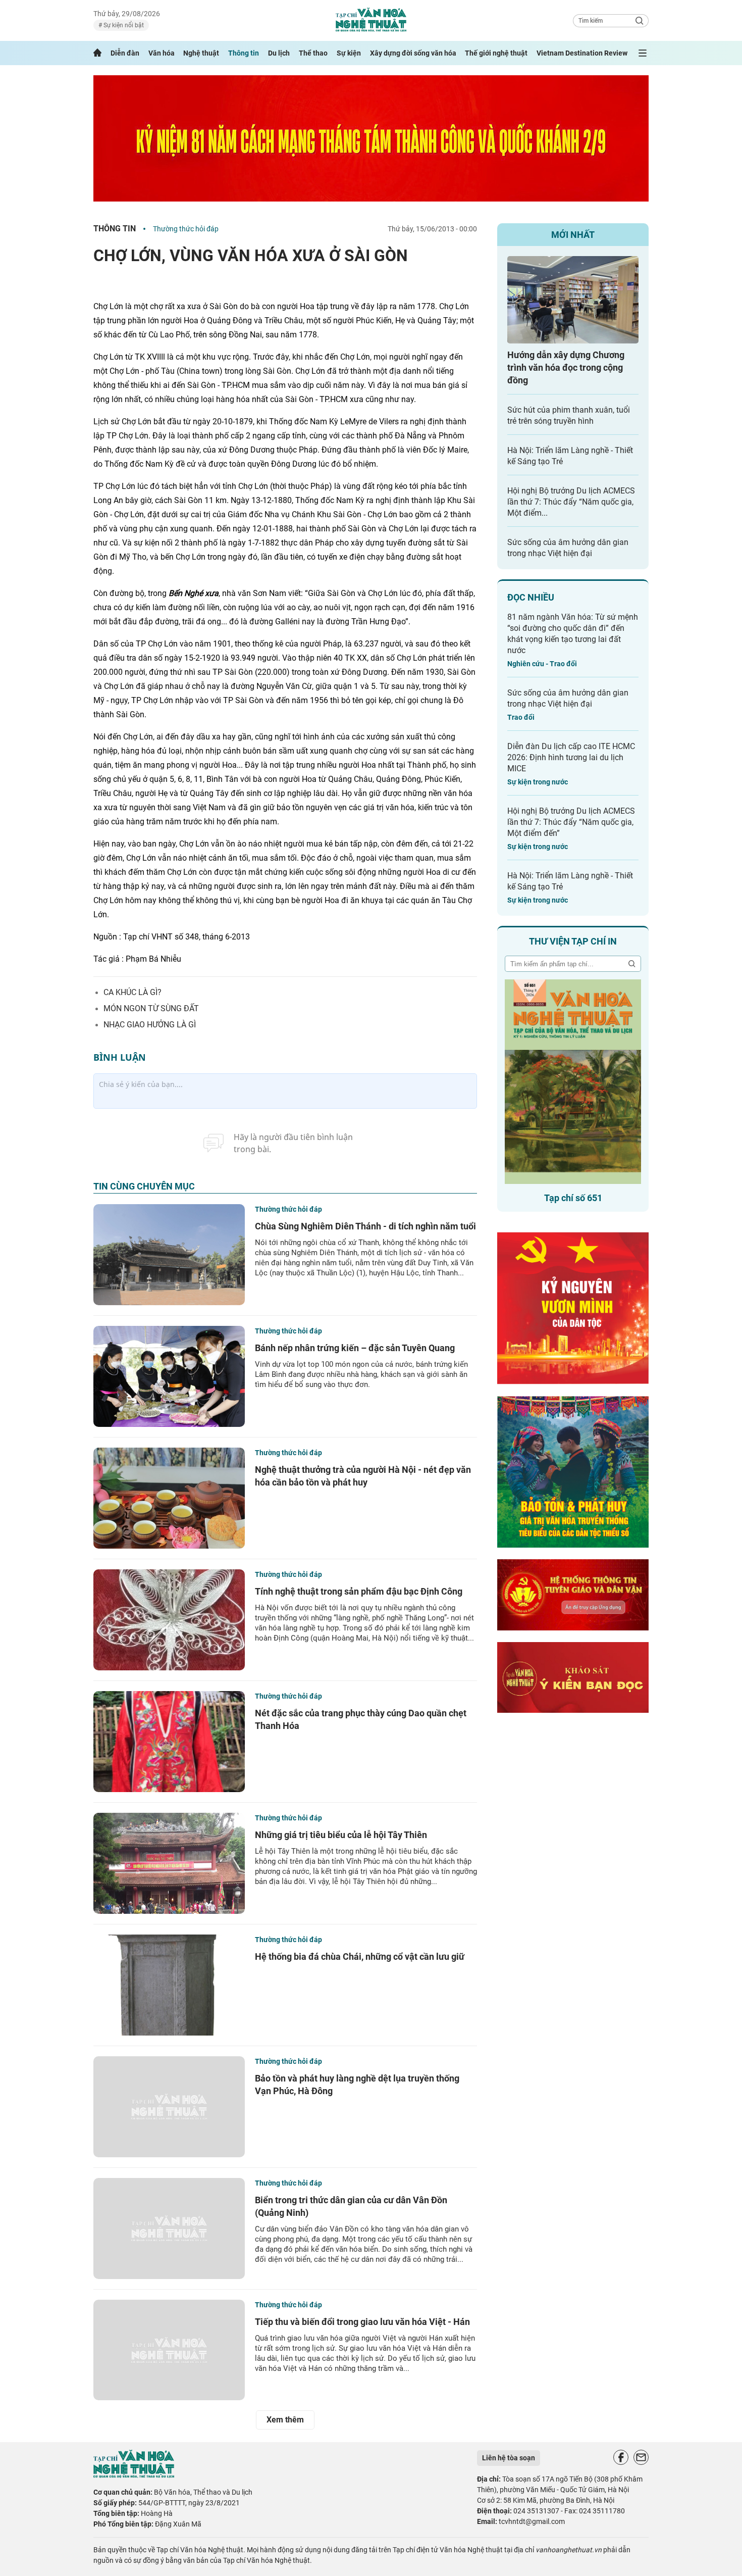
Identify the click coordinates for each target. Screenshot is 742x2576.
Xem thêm (285, 2420)
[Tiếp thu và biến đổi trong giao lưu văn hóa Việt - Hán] (169, 2350)
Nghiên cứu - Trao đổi (542, 664)
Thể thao (313, 53)
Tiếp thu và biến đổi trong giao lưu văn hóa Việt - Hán (362, 2322)
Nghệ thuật (201, 53)
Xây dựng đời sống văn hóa (413, 53)
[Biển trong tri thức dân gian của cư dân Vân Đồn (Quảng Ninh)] (169, 2228)
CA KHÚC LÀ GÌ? (132, 992)
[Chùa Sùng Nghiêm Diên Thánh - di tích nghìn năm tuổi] (169, 1255)
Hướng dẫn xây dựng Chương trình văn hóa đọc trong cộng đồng (566, 367)
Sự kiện (349, 53)
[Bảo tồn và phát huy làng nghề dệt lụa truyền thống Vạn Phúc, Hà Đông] (169, 2107)
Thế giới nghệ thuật (496, 53)
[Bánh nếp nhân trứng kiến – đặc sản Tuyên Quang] (169, 1376)
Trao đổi (521, 717)
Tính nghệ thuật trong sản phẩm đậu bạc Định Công (359, 1591)
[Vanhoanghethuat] (97, 53)
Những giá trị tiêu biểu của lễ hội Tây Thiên (341, 1835)
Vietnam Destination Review (582, 53)
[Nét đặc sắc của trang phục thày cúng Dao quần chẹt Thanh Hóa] (169, 1742)
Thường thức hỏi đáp (186, 229)
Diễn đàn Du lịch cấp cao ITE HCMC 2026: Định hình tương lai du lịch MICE (571, 757)
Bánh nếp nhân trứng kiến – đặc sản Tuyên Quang (355, 1348)
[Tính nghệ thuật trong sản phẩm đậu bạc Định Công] (169, 1620)
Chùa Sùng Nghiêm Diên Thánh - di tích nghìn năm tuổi (365, 1226)
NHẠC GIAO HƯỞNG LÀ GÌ (150, 1025)
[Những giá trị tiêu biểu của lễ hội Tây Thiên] (169, 1863)
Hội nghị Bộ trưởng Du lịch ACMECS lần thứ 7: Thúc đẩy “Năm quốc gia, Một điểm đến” (571, 822)
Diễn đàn (125, 53)
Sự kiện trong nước (538, 782)
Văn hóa (162, 53)
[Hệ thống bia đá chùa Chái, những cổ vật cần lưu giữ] (169, 1985)
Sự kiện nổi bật (123, 25)
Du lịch (279, 53)
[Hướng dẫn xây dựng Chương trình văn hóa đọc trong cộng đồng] (573, 300)
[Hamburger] (643, 53)
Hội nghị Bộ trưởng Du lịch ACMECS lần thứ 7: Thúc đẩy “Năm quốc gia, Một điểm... (571, 502)
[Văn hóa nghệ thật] (134, 2475)
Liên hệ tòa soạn (509, 2458)
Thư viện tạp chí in (573, 941)
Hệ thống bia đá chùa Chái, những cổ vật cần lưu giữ (360, 1956)
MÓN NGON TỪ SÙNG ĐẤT (151, 1008)
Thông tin (244, 53)
